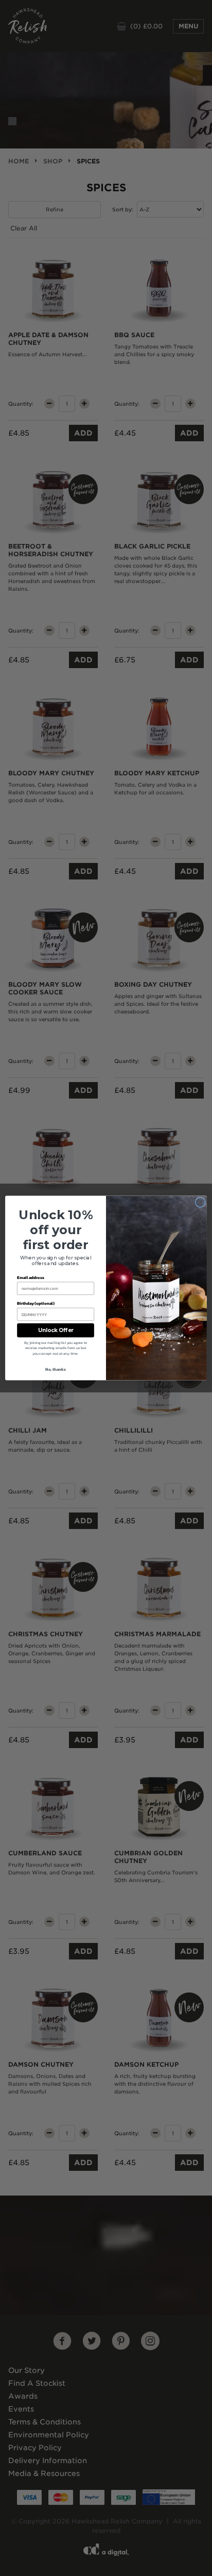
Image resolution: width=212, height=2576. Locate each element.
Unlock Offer (56, 1331)
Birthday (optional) (36, 1303)
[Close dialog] (200, 1202)
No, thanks (56, 1369)
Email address (31, 1277)
